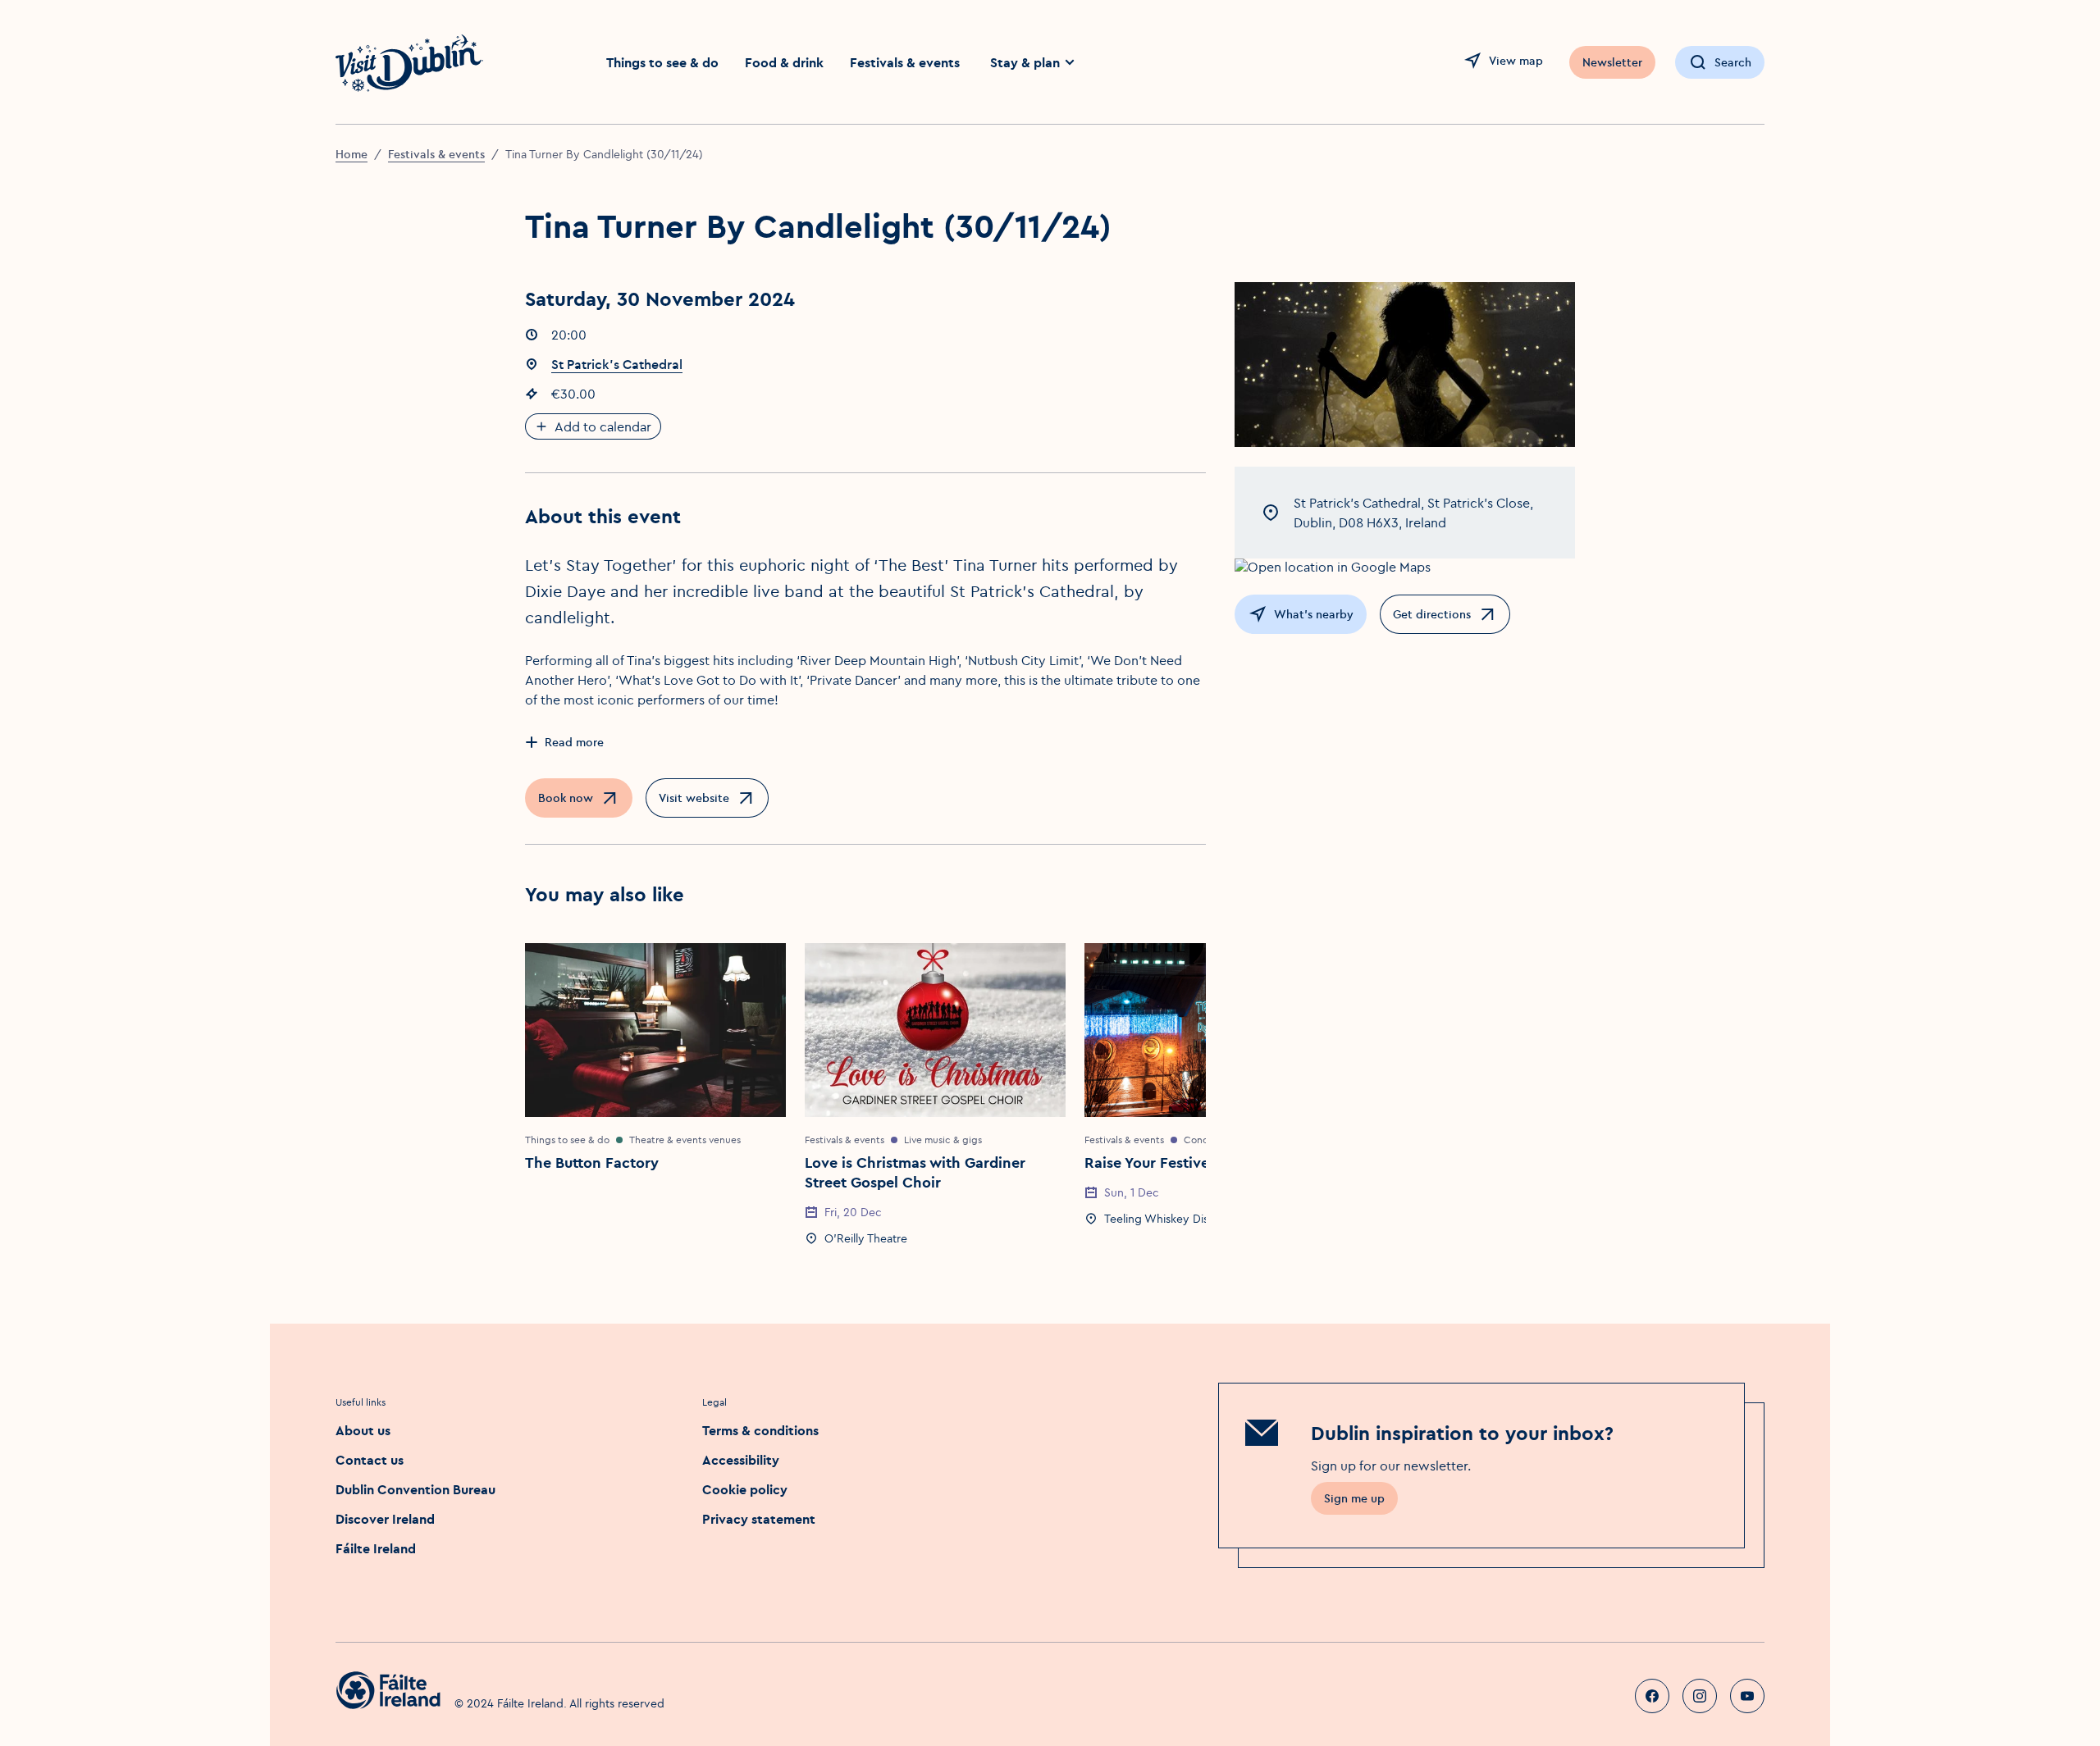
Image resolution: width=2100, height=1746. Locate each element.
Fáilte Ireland (376, 1548)
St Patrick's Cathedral (617, 364)
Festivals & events (905, 62)
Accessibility (741, 1460)
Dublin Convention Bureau (415, 1489)
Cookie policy (745, 1489)
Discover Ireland (385, 1519)
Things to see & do (662, 62)
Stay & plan (1025, 62)
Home (352, 154)
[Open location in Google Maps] (1405, 567)
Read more (574, 742)
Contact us (370, 1460)
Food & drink (784, 62)
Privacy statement (759, 1519)
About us (363, 1430)
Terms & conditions (760, 1430)
